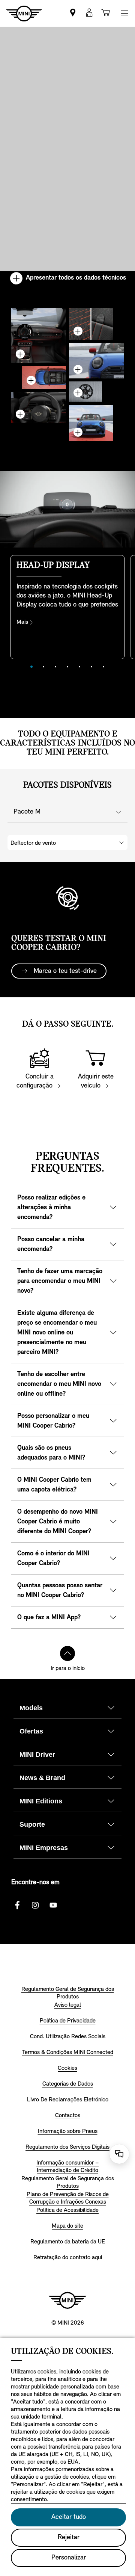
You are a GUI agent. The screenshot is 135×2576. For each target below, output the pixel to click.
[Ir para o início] (67, 1653)
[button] (89, 13)
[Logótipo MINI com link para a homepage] (67, 2300)
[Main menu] (124, 13)
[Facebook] (17, 1905)
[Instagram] (35, 1905)
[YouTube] (53, 1905)
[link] (73, 13)
